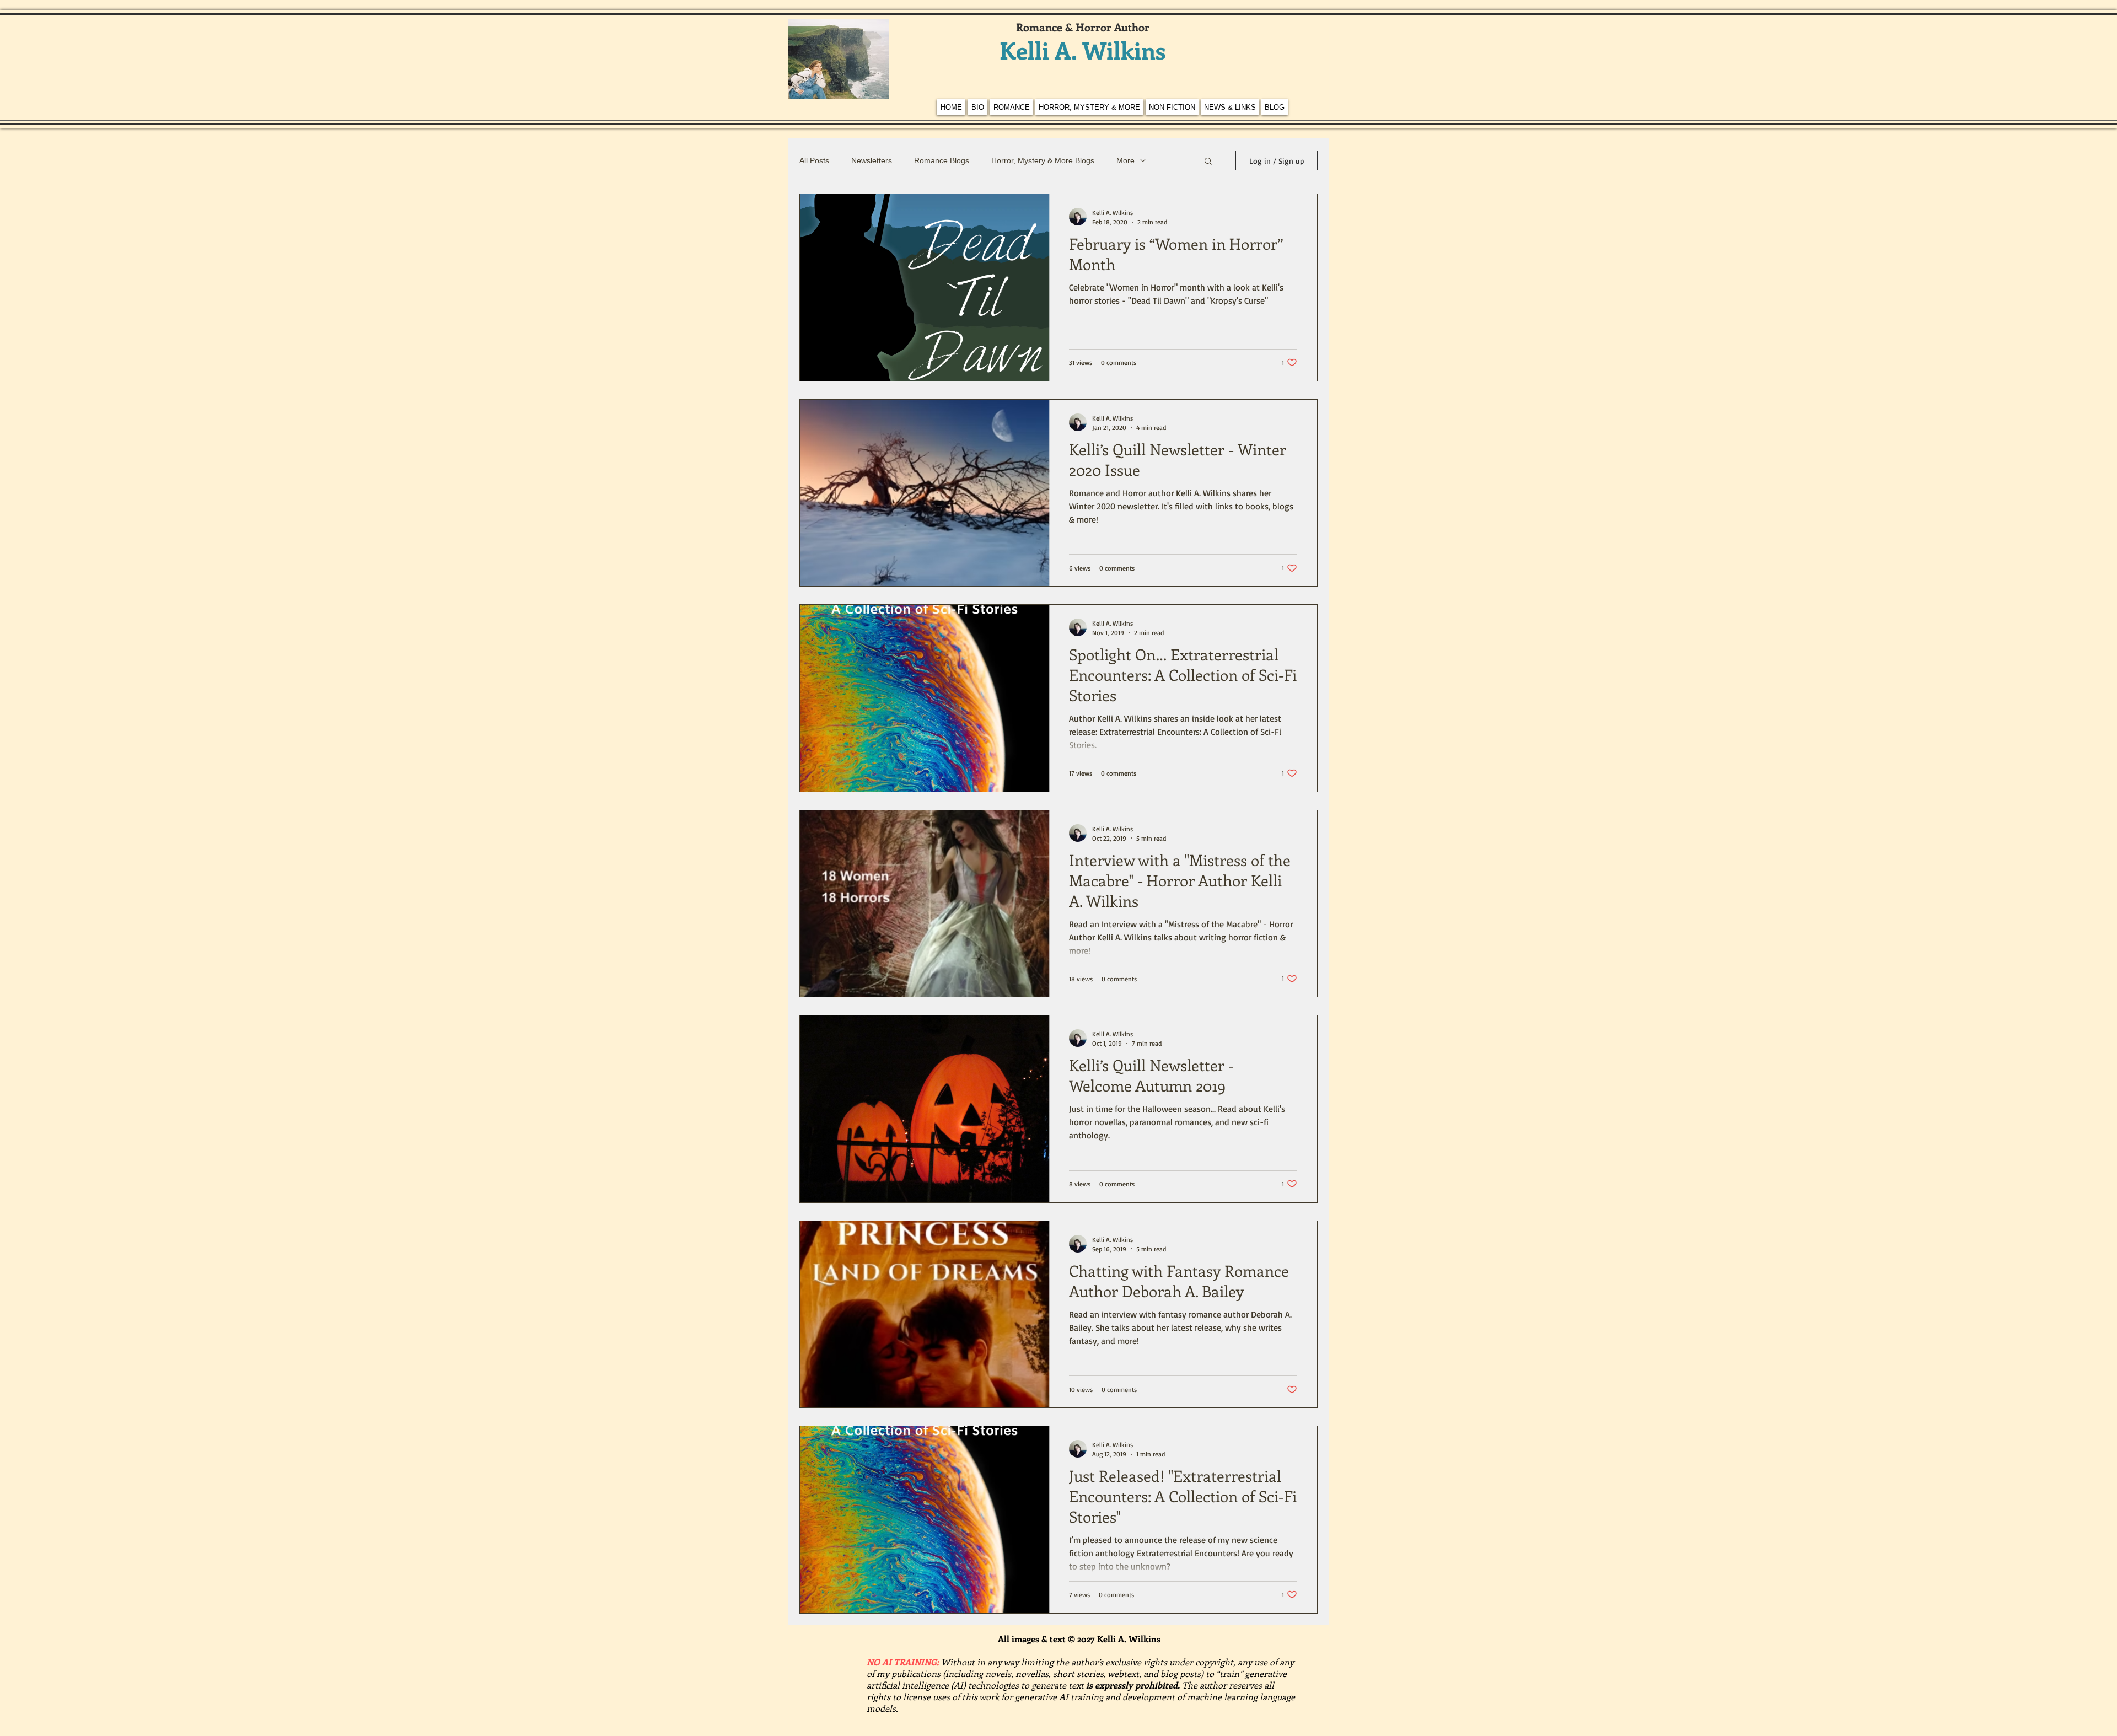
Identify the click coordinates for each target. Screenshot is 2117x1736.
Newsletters (872, 160)
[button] (1208, 162)
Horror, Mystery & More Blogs (1043, 160)
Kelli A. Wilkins (1083, 50)
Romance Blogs (942, 160)
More (1125, 160)
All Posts (814, 160)
